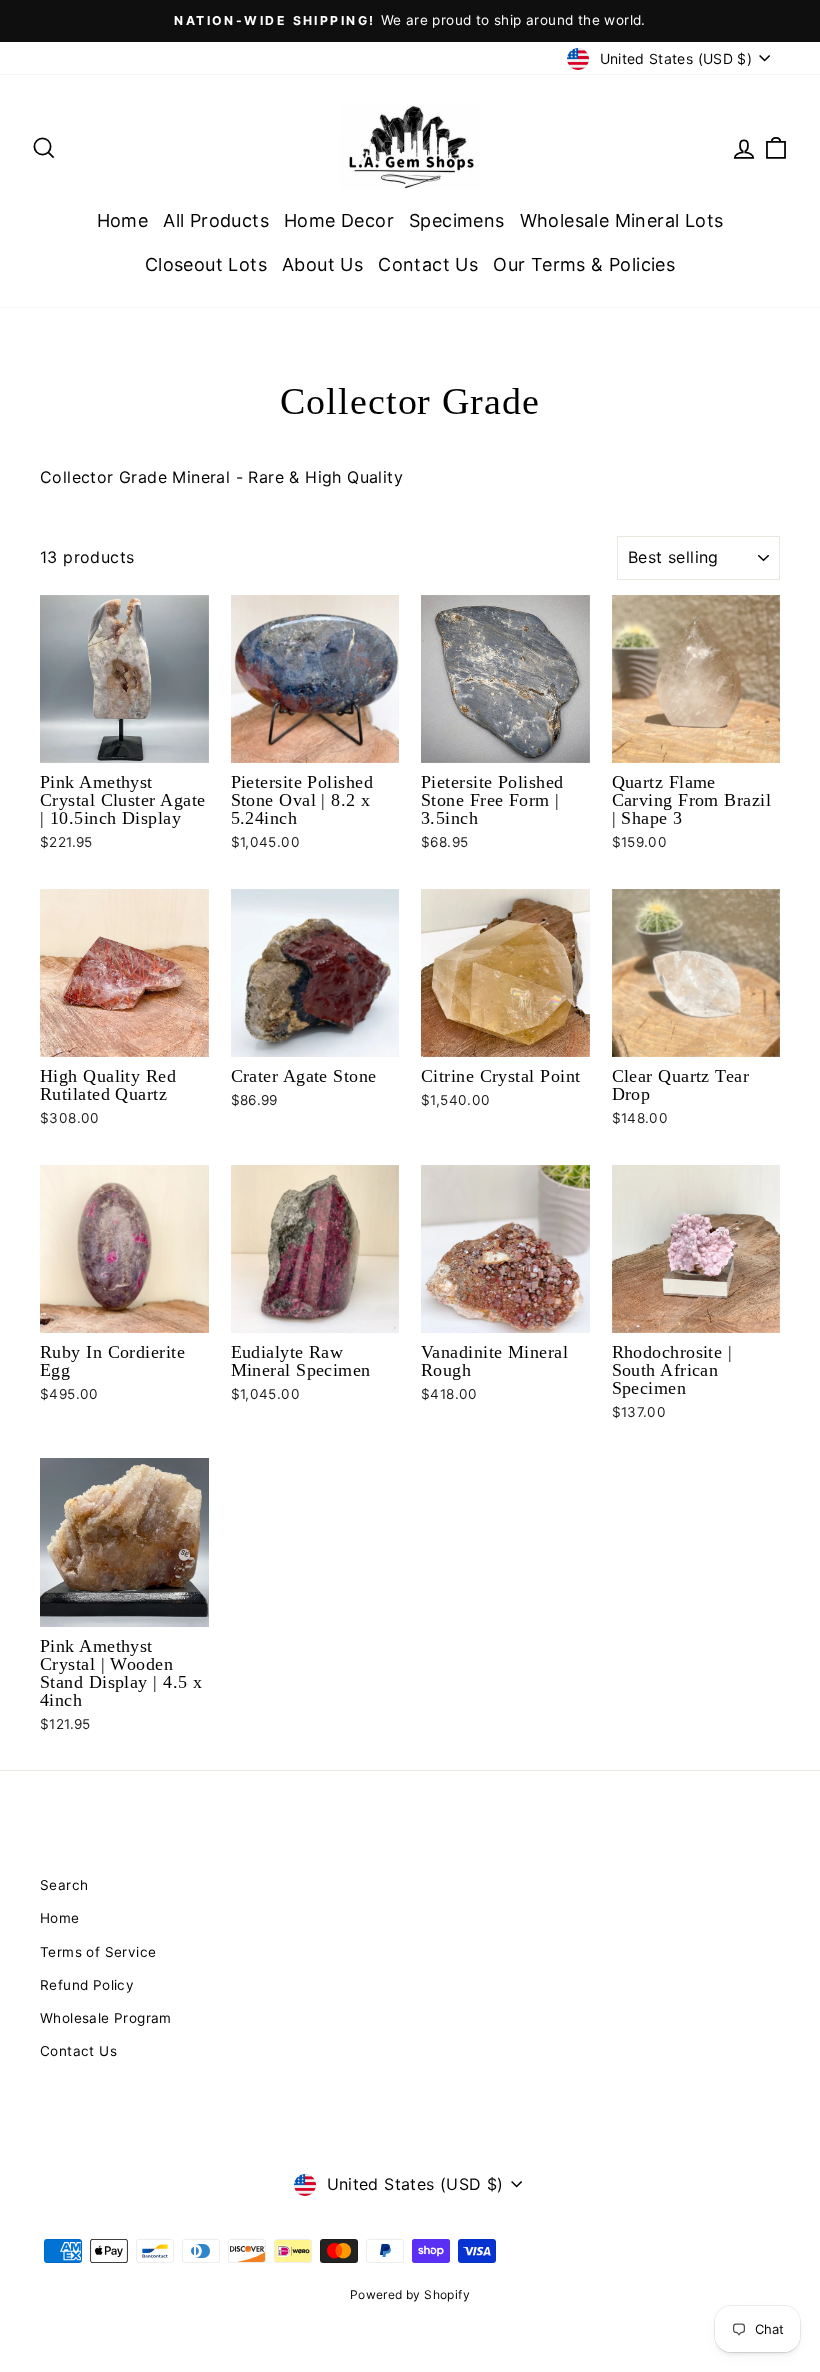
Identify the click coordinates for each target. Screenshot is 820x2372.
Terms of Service (98, 1952)
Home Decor (339, 220)
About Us (322, 264)
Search (64, 1885)
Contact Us (428, 264)
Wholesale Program (106, 2018)
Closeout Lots (206, 264)
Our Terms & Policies (584, 264)
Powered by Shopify (410, 2294)
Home (123, 220)
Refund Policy (87, 1985)
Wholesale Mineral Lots (622, 220)
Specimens (457, 220)
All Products (216, 220)
